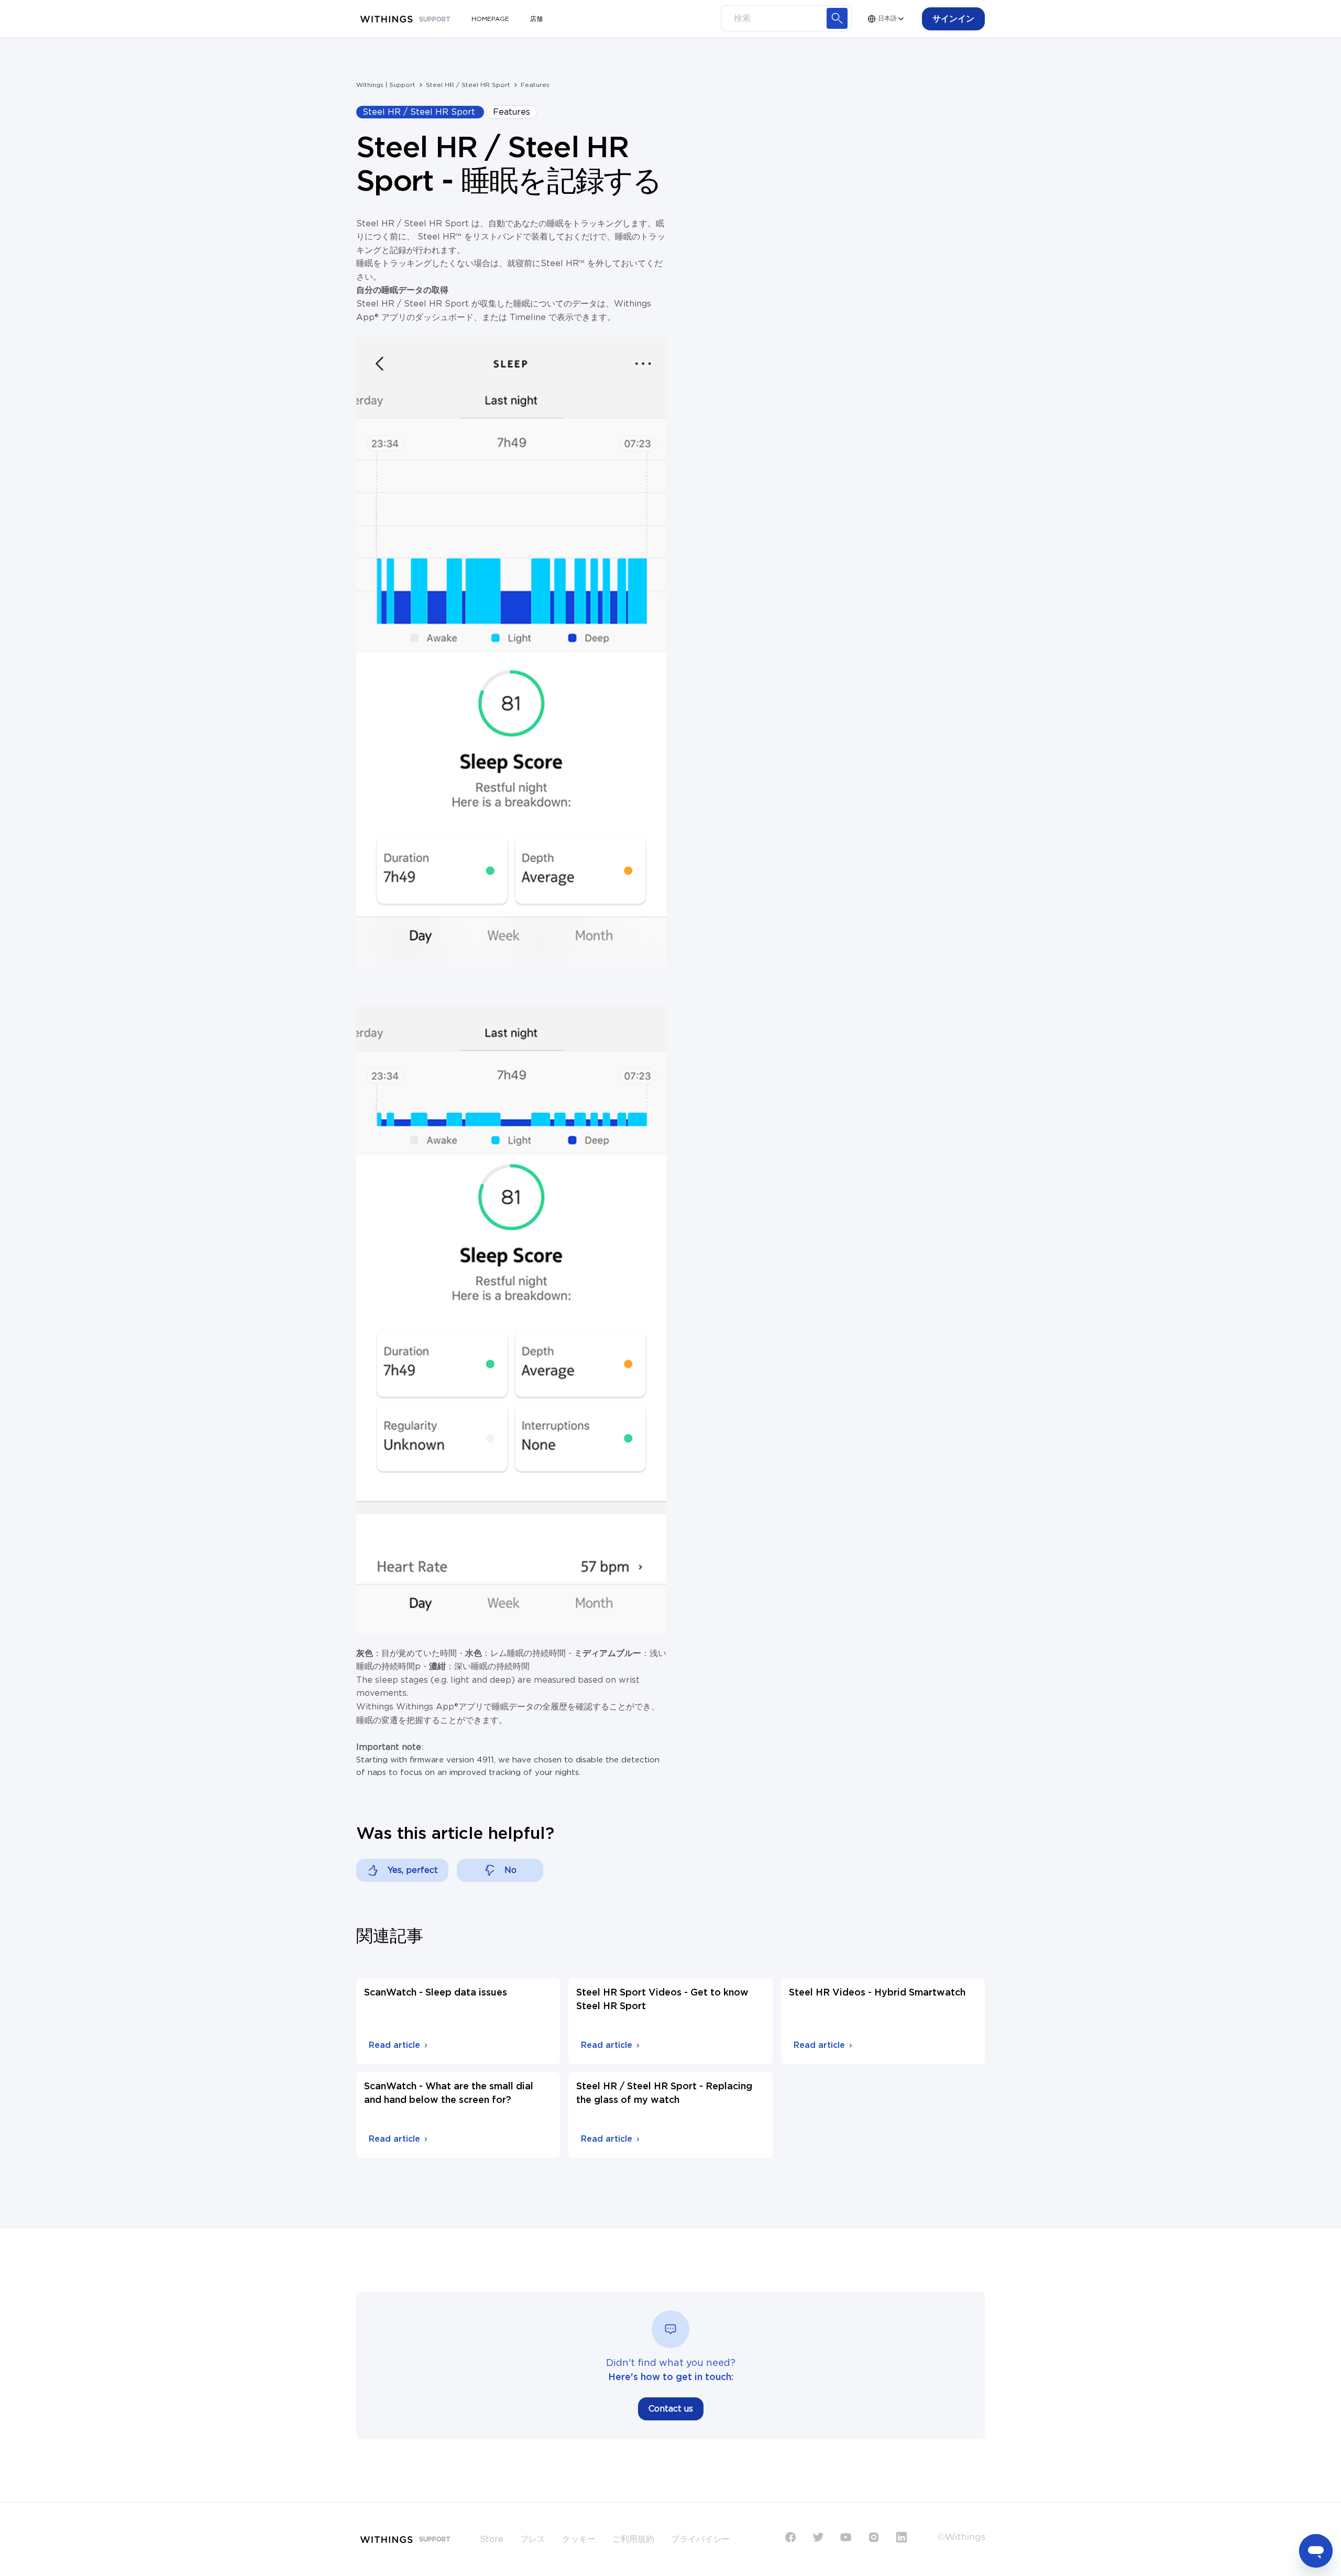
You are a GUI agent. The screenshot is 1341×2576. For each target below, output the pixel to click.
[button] (953, 19)
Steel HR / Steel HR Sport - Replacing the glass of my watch (664, 2093)
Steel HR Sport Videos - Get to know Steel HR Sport (662, 2000)
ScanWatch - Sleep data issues (436, 1993)
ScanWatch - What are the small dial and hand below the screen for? (449, 2093)
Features (535, 85)
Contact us (671, 2409)
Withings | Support (386, 85)
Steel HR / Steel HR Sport (468, 85)
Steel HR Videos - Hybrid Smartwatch (877, 1993)
